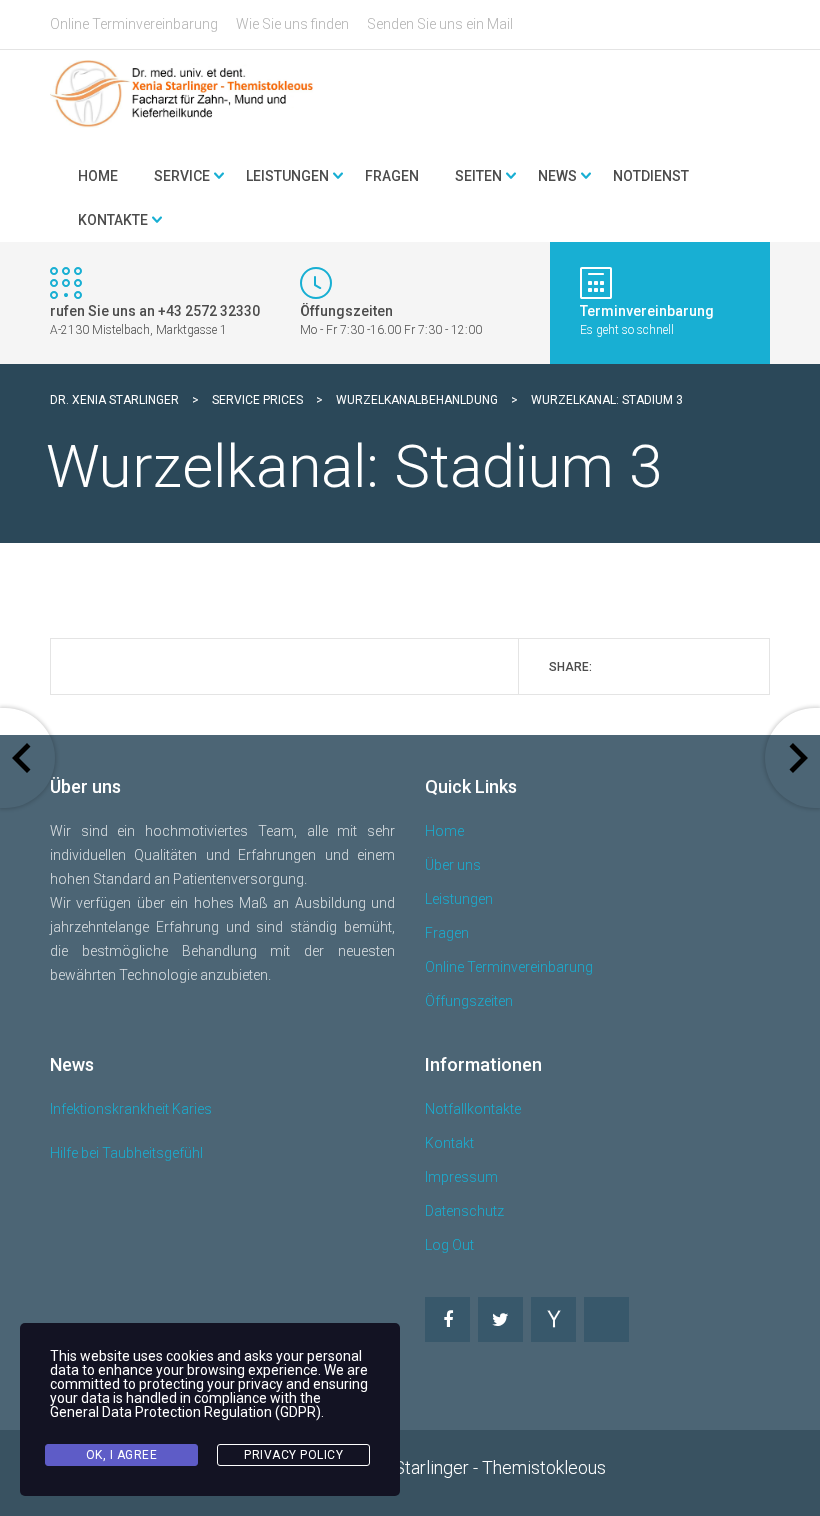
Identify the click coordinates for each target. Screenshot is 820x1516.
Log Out (449, 1245)
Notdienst (651, 176)
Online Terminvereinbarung (134, 24)
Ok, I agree (122, 1455)
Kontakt (449, 1143)
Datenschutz (464, 1211)
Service (182, 176)
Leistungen (459, 899)
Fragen (392, 176)
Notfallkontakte (473, 1109)
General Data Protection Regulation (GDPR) (185, 1412)
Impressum (461, 1177)
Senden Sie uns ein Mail (440, 24)
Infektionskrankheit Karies (131, 1109)
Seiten (478, 176)
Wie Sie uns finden (292, 24)
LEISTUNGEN (287, 176)
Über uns (453, 865)
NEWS (557, 176)
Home (98, 176)
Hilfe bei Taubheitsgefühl (126, 1153)
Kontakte (113, 220)
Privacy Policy (293, 1455)
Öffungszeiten (469, 1001)
